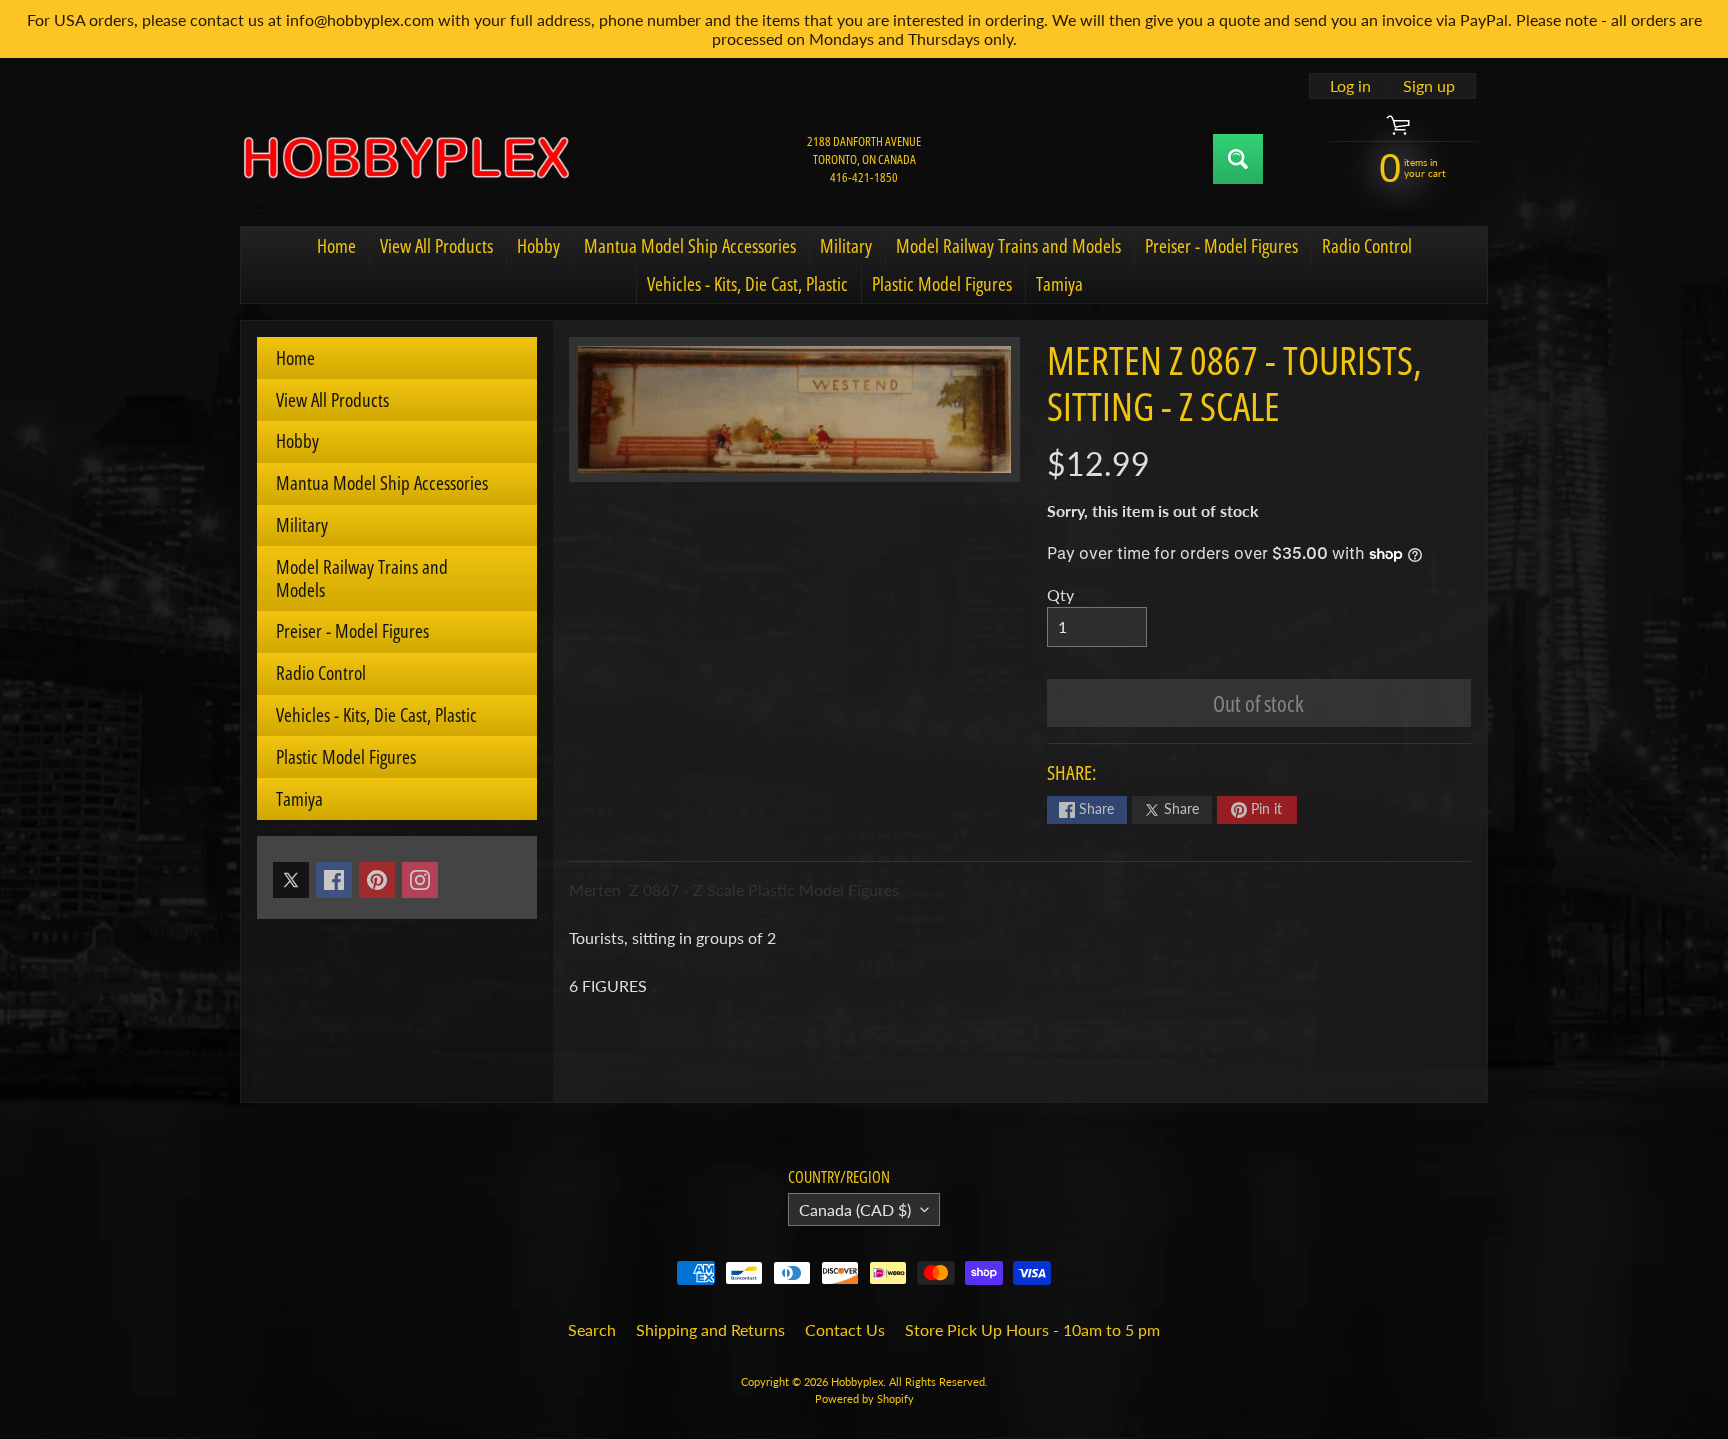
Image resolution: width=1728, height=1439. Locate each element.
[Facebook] (334, 880)
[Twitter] (291, 880)
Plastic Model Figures (942, 284)
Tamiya (1059, 284)
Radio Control (1367, 246)
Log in (1350, 86)
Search (592, 1329)
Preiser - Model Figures (1221, 246)
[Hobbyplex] (405, 159)
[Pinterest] (377, 880)
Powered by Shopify (864, 1398)
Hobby (538, 246)
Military (846, 246)
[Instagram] (420, 880)
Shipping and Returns (710, 1329)
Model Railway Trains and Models (1008, 246)
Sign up (1429, 86)
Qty (1060, 594)
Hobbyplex (857, 1381)
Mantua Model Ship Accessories (690, 246)
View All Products (436, 246)
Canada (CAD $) (855, 1209)
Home (336, 246)
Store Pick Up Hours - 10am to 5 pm (1032, 1329)
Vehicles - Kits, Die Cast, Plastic (747, 284)
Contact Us (845, 1329)
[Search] (1238, 159)
